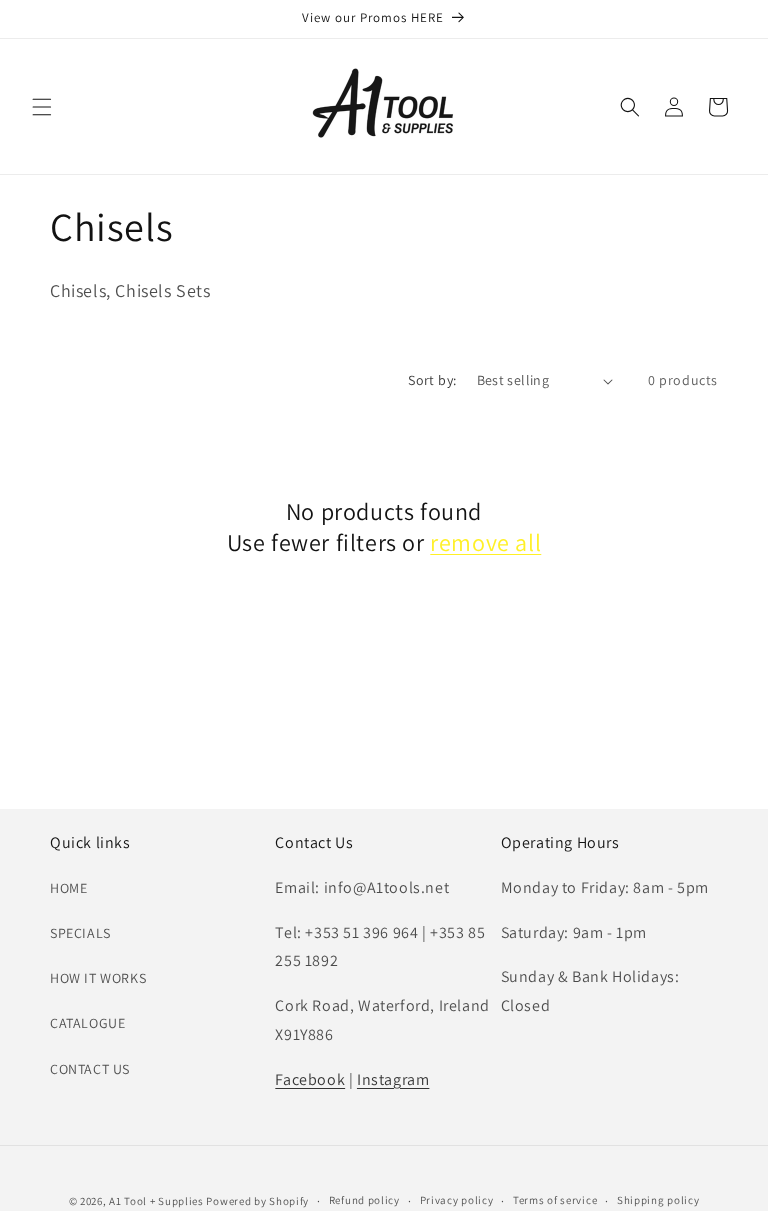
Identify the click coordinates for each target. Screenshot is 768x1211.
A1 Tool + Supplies (156, 1201)
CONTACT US (90, 1069)
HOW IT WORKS (98, 978)
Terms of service (555, 1200)
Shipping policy (658, 1200)
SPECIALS (80, 933)
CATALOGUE (87, 1023)
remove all (485, 542)
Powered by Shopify (257, 1201)
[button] (42, 107)
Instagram (393, 1079)
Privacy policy (457, 1200)
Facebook (310, 1079)
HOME (68, 888)
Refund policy (364, 1200)
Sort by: (432, 380)
